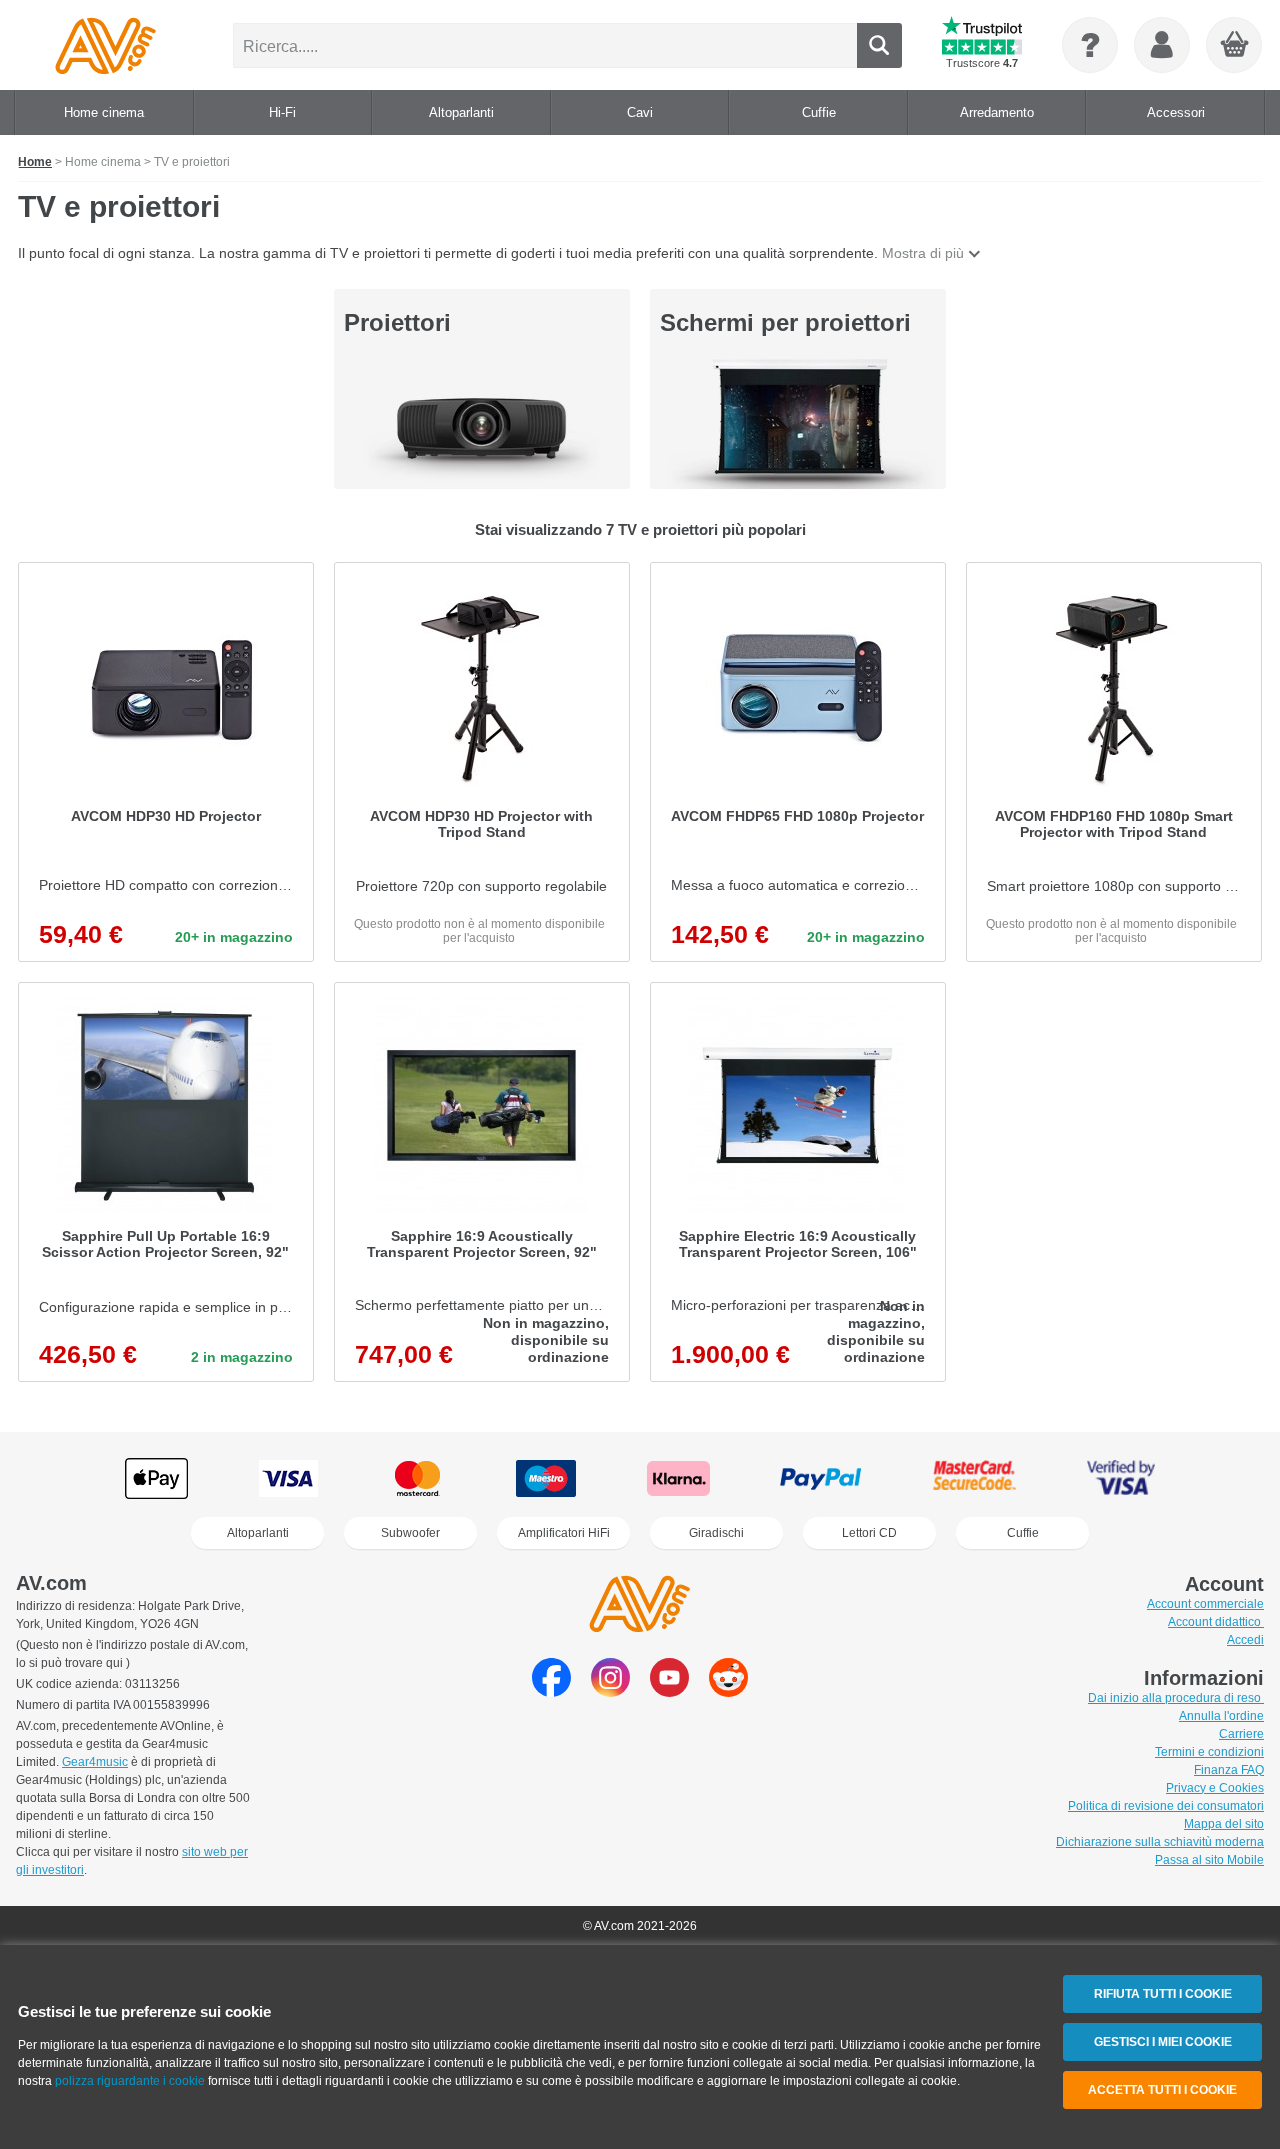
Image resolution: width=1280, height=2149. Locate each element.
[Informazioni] (1090, 45)
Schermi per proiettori (785, 322)
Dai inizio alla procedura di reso (1176, 1698)
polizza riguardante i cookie (130, 2081)
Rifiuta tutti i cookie (1163, 1994)
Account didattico (1216, 1622)
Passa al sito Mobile (1209, 1860)
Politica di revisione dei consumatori (1166, 1806)
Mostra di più (923, 253)
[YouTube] (669, 1691)
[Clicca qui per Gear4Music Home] (105, 45)
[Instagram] (610, 1691)
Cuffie (1023, 1533)
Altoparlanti (258, 1533)
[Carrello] (1235, 46)
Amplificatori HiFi (564, 1533)
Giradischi (716, 1533)
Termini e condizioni (1209, 1752)
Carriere (1241, 1734)
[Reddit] (728, 1691)
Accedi (1245, 1640)
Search (879, 45)
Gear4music (95, 1762)
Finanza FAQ (1229, 1770)
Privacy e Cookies (1215, 1788)
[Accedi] (1162, 45)
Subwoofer (410, 1533)
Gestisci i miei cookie (1163, 2042)
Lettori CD (869, 1533)
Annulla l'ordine (1221, 1716)
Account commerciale (1205, 1604)
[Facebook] (551, 1691)
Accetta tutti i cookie (1162, 2090)
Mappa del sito (1224, 1824)
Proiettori (397, 322)
